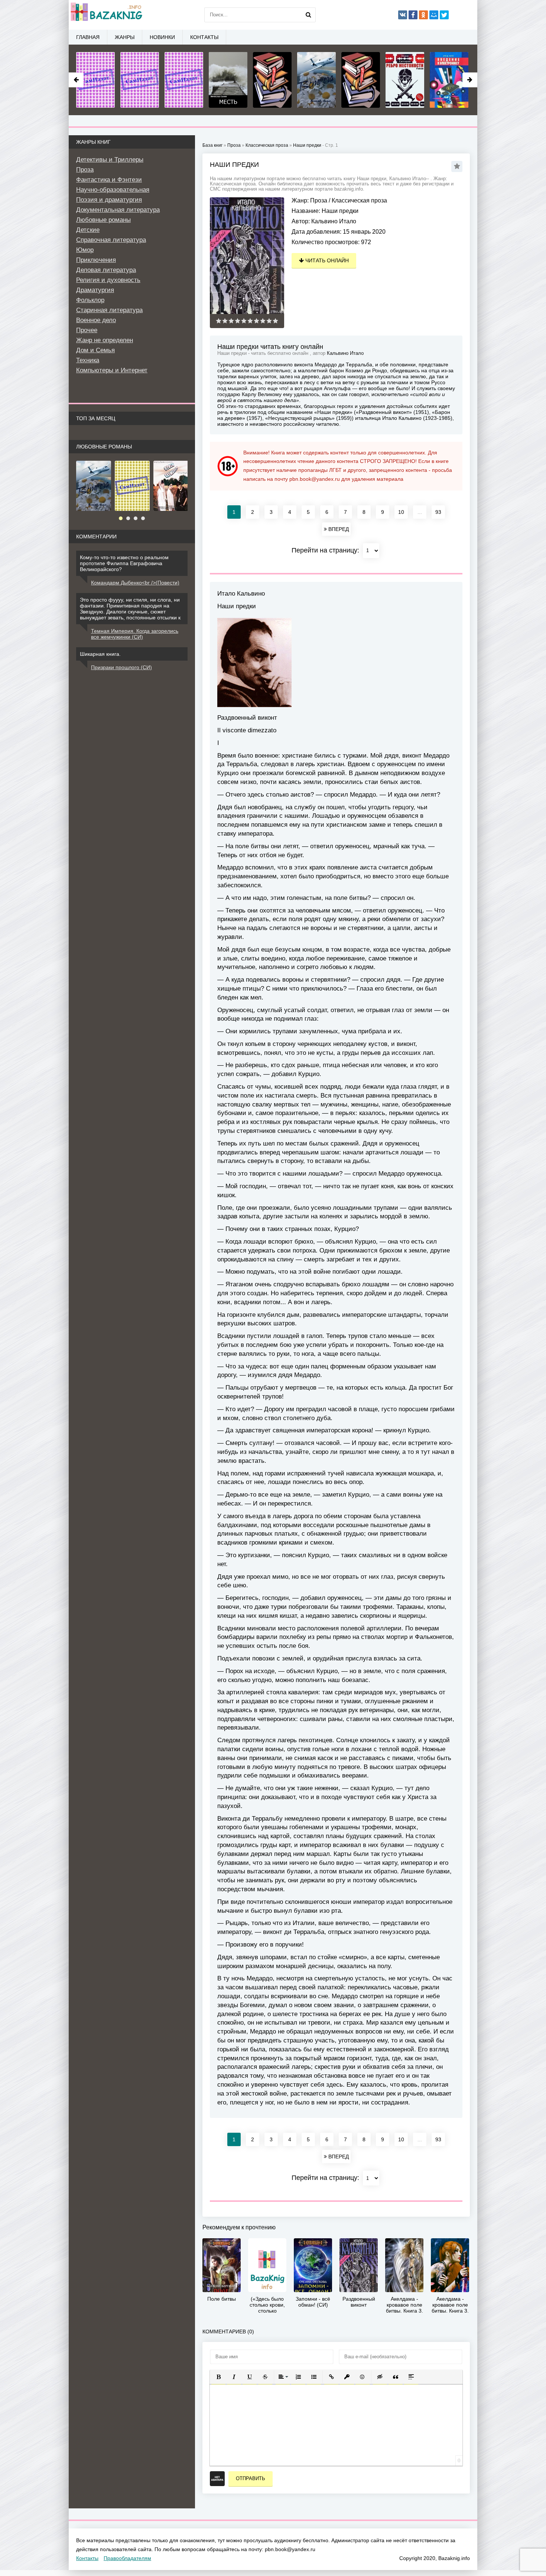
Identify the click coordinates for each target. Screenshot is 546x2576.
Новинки (162, 37)
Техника (88, 360)
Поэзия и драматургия (109, 200)
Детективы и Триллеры (110, 160)
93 (438, 512)
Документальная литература (118, 210)
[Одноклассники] (423, 15)
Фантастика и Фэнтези (109, 180)
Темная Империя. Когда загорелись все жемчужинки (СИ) (135, 634)
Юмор (85, 250)
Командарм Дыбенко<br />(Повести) (135, 583)
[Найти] (308, 15)
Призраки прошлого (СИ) (121, 667)
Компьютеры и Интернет (112, 370)
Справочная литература (111, 240)
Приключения (96, 260)
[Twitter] (444, 15)
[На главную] (106, 15)
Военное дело (96, 320)
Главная (88, 37)
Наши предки (307, 145)
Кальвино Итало (334, 221)
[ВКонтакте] (403, 15)
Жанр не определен (105, 340)
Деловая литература (106, 270)
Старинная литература (109, 310)
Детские (88, 230)
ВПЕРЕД (338, 529)
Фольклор (90, 300)
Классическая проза (359, 200)
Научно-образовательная (113, 190)
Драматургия (95, 290)
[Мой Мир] (434, 15)
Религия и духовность (108, 280)
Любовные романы (103, 220)
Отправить (251, 2478)
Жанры (125, 37)
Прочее (87, 330)
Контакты (204, 37)
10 (401, 512)
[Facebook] (413, 15)
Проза (319, 200)
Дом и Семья (95, 350)
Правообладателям (127, 2558)
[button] (218, 2377)
